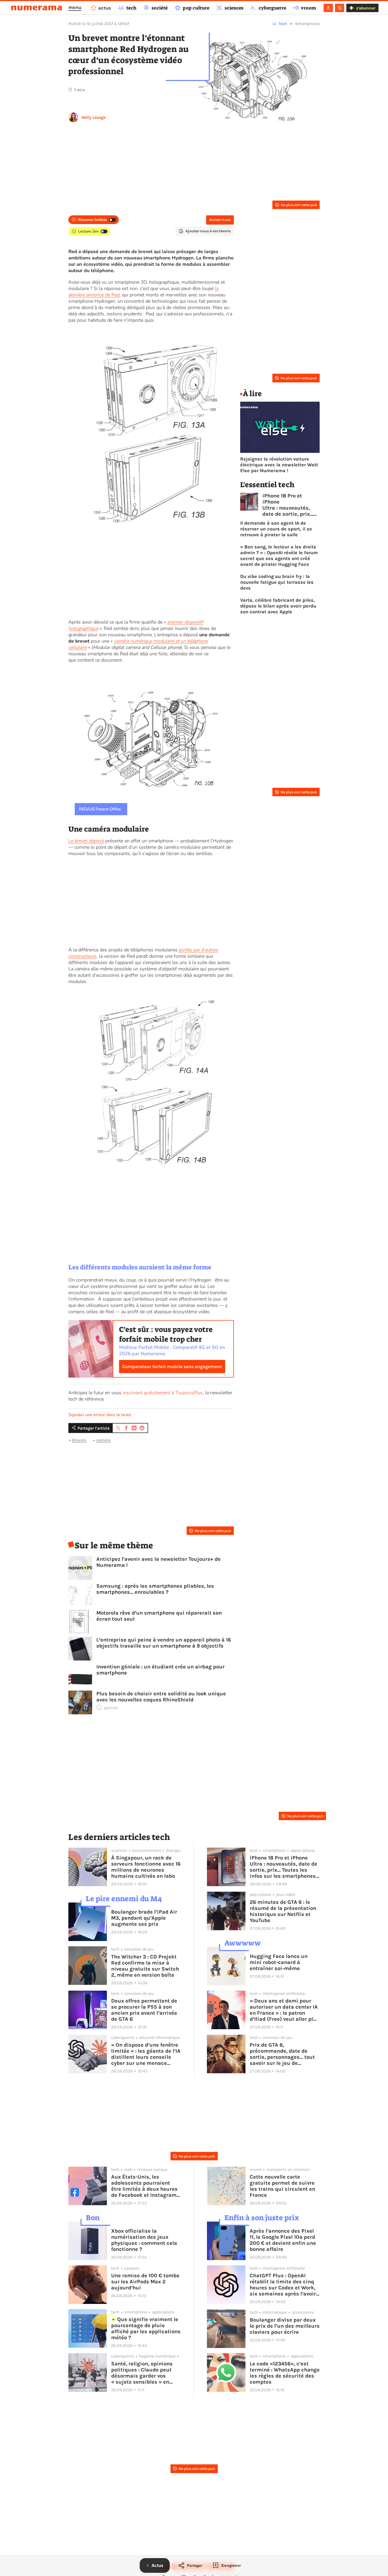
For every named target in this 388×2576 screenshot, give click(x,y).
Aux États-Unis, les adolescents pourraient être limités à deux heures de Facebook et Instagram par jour (144, 2186)
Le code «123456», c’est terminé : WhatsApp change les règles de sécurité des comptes (285, 2373)
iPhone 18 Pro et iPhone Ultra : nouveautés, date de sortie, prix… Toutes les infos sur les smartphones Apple (288, 505)
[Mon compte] (328, 8)
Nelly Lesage (94, 117)
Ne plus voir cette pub (299, 205)
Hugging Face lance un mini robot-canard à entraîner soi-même (279, 1962)
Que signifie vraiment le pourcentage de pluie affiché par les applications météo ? (146, 2328)
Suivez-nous (220, 220)
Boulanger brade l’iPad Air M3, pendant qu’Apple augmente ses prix (144, 1918)
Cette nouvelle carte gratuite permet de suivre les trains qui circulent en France (282, 2186)
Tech (283, 24)
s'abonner (366, 8)
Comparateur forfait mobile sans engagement (172, 1367)
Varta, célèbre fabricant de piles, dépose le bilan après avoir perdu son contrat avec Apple (278, 606)
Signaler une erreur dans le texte (100, 1415)
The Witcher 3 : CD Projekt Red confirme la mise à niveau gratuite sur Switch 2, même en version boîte (145, 1966)
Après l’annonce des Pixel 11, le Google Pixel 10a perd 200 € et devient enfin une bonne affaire (283, 2240)
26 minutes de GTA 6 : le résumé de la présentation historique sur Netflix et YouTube (283, 1911)
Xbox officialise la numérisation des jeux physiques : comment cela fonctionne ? (144, 2240)
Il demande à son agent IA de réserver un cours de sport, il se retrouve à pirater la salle (276, 529)
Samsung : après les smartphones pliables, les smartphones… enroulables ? (155, 1589)
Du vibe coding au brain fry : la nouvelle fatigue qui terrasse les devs (277, 582)
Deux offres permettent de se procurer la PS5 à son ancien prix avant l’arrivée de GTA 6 (144, 2010)
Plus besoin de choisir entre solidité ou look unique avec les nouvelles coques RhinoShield (161, 1697)
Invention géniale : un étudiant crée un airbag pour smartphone (160, 1670)
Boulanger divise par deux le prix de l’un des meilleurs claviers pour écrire (285, 2326)
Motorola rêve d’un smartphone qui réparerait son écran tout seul (159, 1616)
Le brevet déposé (86, 841)
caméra (103, 1440)
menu (75, 7)
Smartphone (307, 24)
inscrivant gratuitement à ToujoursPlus (163, 1393)
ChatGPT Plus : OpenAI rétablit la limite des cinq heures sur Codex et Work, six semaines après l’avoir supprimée (283, 2285)
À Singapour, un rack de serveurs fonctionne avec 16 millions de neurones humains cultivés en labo (146, 1867)
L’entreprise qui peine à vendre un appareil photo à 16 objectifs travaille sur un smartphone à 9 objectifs (164, 1643)
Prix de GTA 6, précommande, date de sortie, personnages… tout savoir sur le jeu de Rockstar (282, 2054)
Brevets (79, 1440)
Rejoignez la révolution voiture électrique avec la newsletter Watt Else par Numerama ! (279, 465)
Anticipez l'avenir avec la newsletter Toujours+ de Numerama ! (158, 1562)
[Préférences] (340, 8)
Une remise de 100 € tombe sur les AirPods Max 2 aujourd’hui (145, 2282)
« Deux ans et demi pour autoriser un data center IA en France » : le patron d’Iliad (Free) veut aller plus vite (285, 2010)
